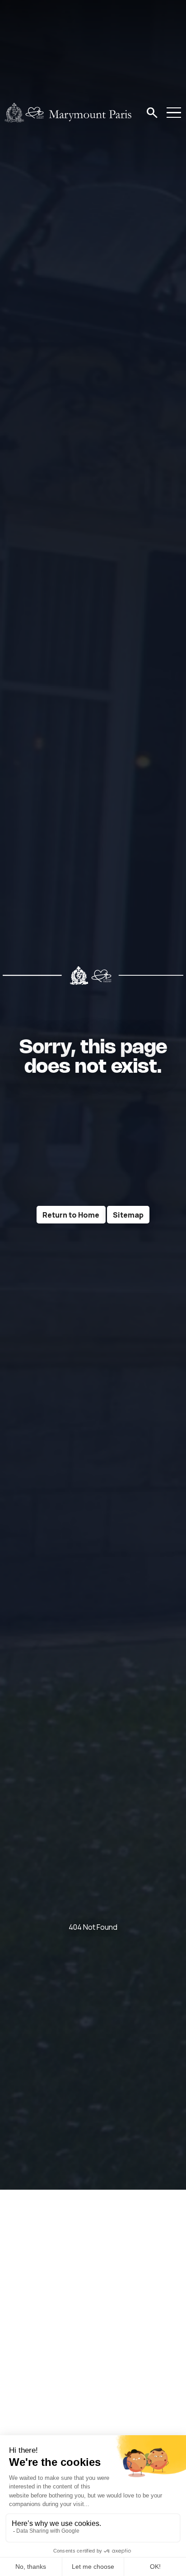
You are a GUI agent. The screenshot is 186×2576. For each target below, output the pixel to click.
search (152, 113)
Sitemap (128, 1215)
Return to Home (71, 1215)
